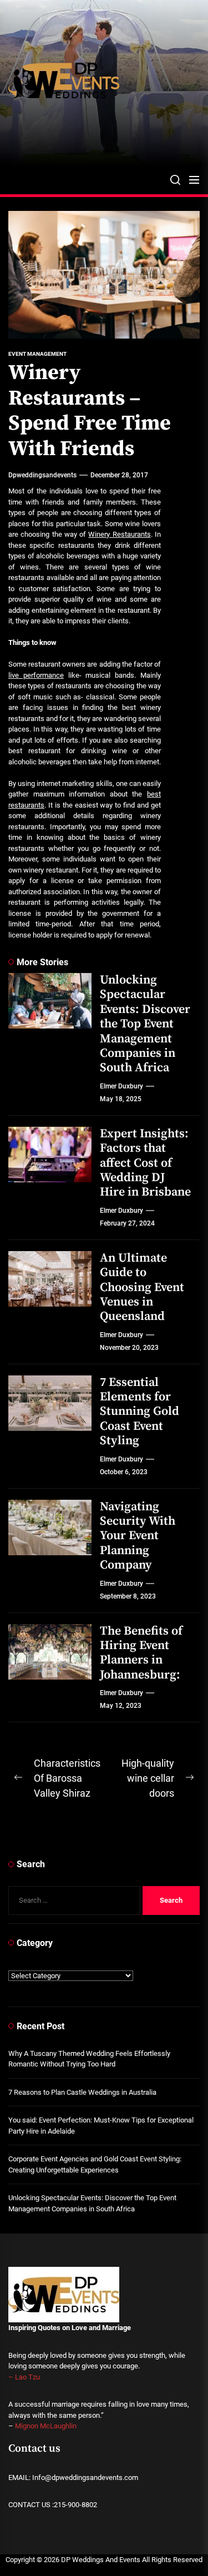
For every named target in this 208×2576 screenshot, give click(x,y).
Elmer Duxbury (121, 1086)
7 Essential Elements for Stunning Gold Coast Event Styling (139, 1412)
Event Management (37, 354)
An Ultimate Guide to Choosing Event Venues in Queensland (142, 1287)
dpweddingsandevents (42, 475)
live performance (36, 675)
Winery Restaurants (119, 534)
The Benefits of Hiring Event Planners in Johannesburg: (141, 1653)
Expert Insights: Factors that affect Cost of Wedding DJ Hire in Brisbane (145, 1163)
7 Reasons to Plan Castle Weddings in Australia (82, 2092)
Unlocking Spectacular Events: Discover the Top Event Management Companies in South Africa (145, 1024)
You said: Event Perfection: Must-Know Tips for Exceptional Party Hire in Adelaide (101, 2126)
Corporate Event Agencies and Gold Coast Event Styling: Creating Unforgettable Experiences (95, 2164)
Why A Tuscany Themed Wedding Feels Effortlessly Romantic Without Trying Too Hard (89, 2059)
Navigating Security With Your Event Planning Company (138, 1536)
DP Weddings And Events (101, 2560)
